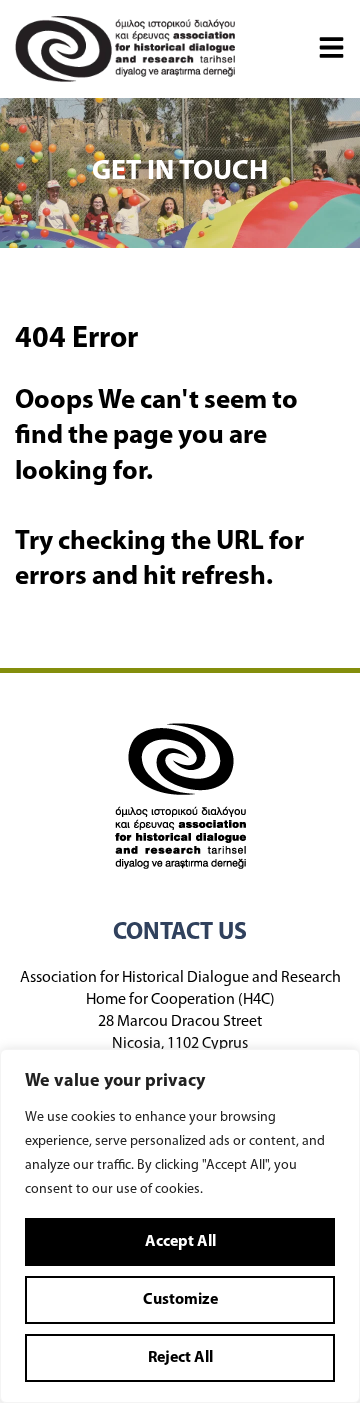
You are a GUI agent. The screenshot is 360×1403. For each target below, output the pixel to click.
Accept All (180, 1242)
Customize (180, 1300)
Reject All (180, 1358)
